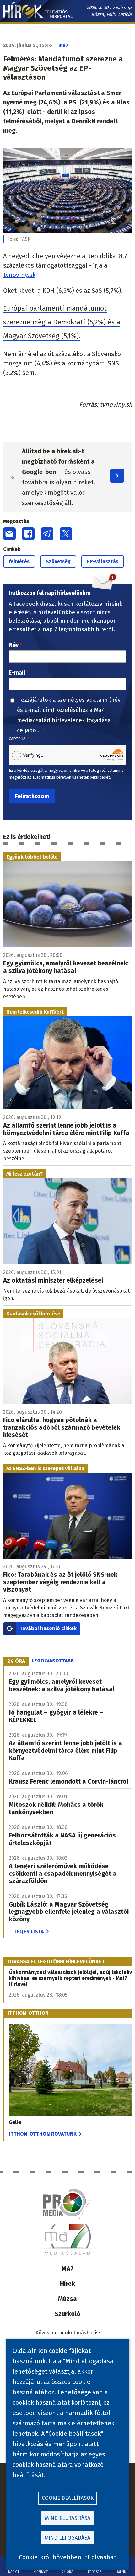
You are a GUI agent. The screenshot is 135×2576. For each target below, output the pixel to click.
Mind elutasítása (68, 2518)
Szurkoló (67, 2314)
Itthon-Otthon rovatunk (43, 2134)
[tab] (16, 1661)
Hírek (67, 2284)
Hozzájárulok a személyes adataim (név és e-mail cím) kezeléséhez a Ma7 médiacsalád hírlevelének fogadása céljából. (69, 715)
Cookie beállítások (68, 2498)
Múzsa (67, 2299)
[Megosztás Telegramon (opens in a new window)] (47, 534)
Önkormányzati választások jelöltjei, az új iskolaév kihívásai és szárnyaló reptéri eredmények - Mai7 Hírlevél (70, 1978)
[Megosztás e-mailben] (9, 534)
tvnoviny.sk (19, 275)
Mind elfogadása (67, 2538)
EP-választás (103, 561)
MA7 (68, 2269)
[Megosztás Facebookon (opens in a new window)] (28, 534)
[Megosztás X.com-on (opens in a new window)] (66, 534)
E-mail (17, 673)
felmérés (19, 561)
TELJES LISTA (29, 1931)
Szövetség (58, 561)
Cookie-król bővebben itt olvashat (67, 2557)
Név (14, 645)
